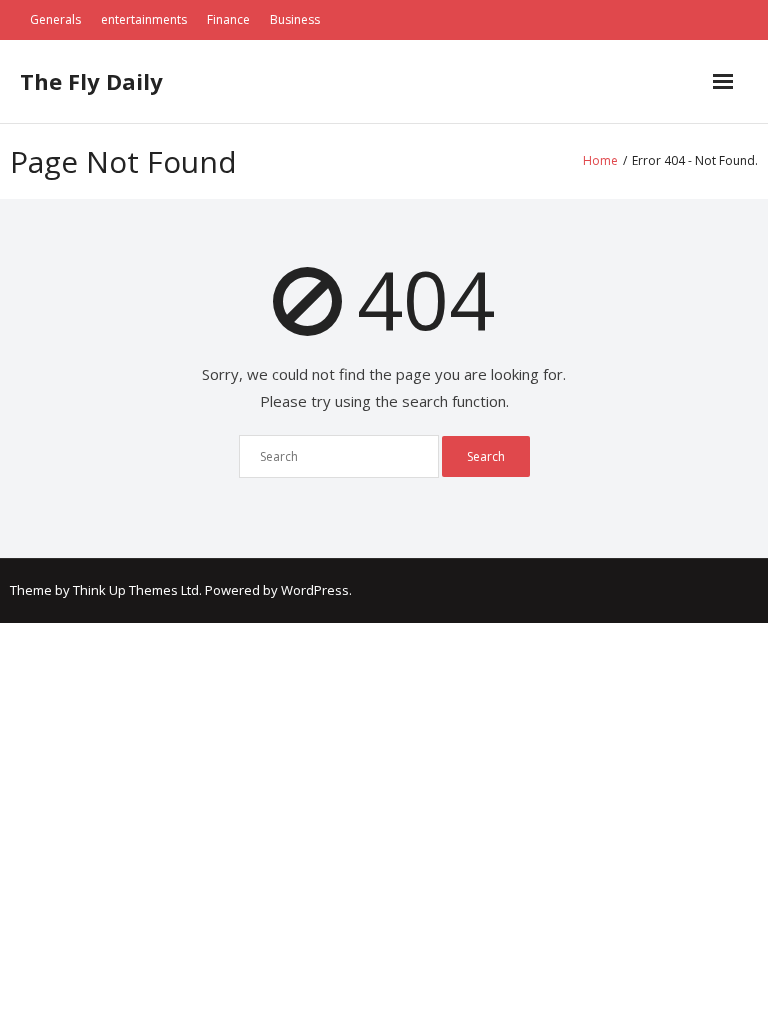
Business (295, 19)
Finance (228, 19)
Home (600, 160)
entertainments (144, 19)
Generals (55, 19)
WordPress (315, 590)
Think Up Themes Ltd (136, 590)
